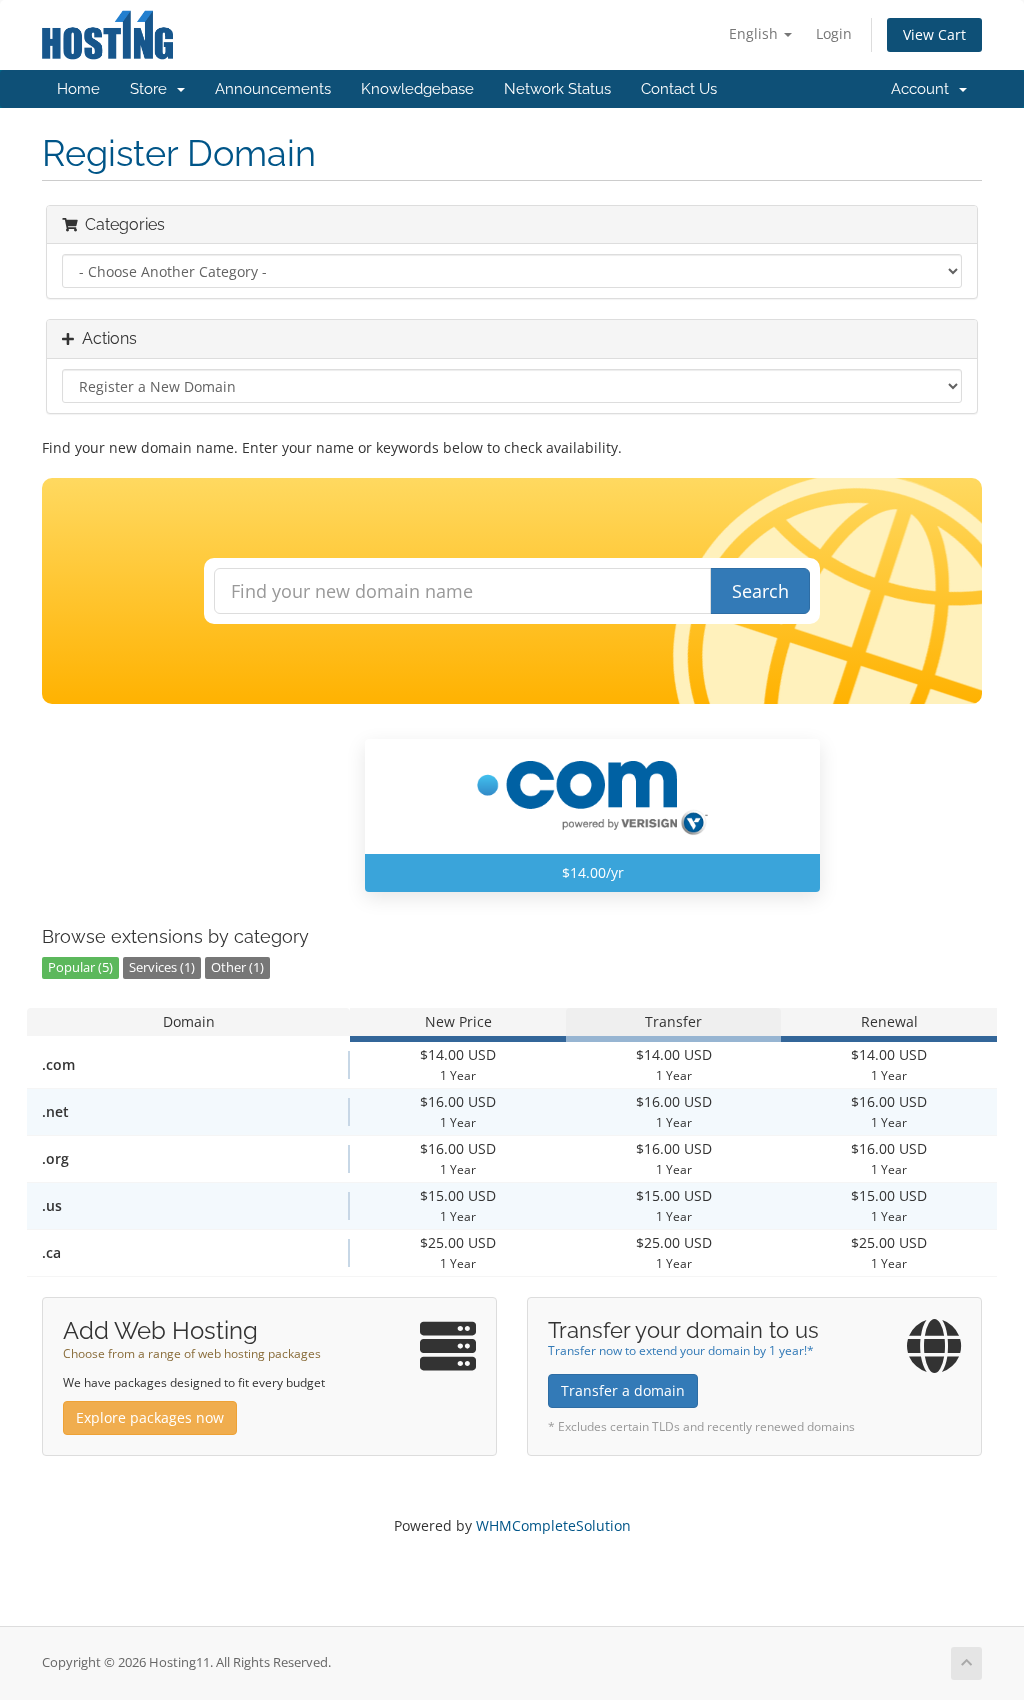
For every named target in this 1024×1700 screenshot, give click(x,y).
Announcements (273, 89)
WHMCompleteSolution (553, 1525)
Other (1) (237, 967)
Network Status (557, 89)
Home (78, 89)
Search (760, 591)
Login (834, 33)
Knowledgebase (417, 89)
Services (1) (162, 967)
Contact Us (679, 89)
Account (924, 89)
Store (152, 89)
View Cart (934, 34)
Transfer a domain (623, 1390)
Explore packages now (150, 1417)
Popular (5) (80, 967)
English (755, 33)
